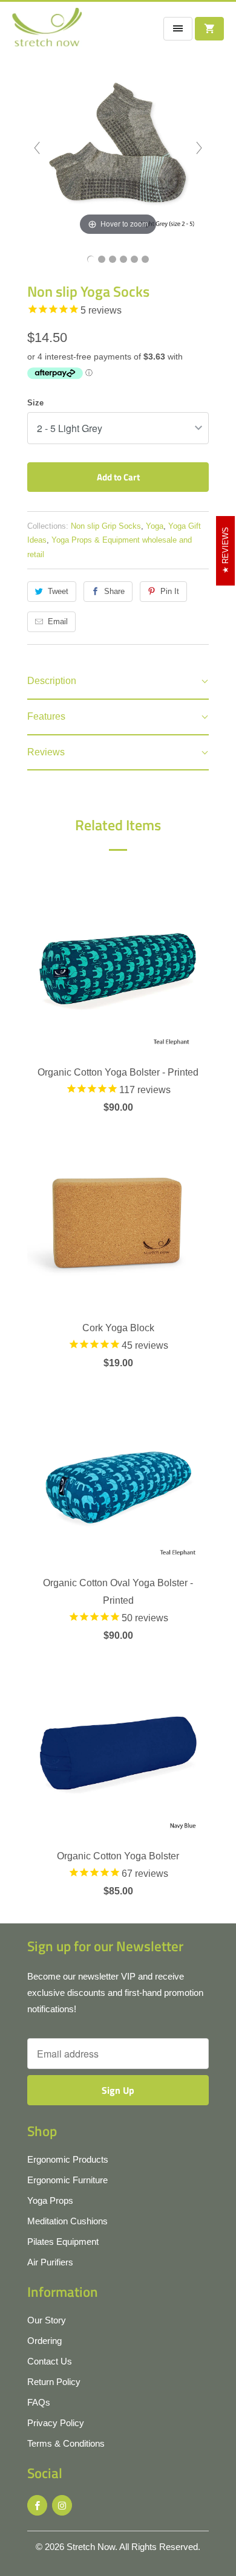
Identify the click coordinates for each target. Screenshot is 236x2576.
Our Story (47, 2320)
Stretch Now (91, 2547)
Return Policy (54, 2382)
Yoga (155, 526)
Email (58, 621)
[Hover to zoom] (118, 147)
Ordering (44, 2341)
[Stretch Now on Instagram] (62, 2505)
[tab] (118, 682)
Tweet (58, 591)
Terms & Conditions (66, 2443)
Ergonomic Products (68, 2159)
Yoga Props (50, 2200)
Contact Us (50, 2361)
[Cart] (209, 29)
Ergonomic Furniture (67, 2180)
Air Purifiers (50, 2262)
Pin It (170, 591)
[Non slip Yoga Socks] (91, 259)
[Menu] (178, 29)
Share (114, 591)
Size (35, 403)
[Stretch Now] (47, 31)
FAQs (39, 2402)
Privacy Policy (56, 2423)
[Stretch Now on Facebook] (37, 2505)
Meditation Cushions (67, 2221)
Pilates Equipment (63, 2242)
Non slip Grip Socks (106, 526)
